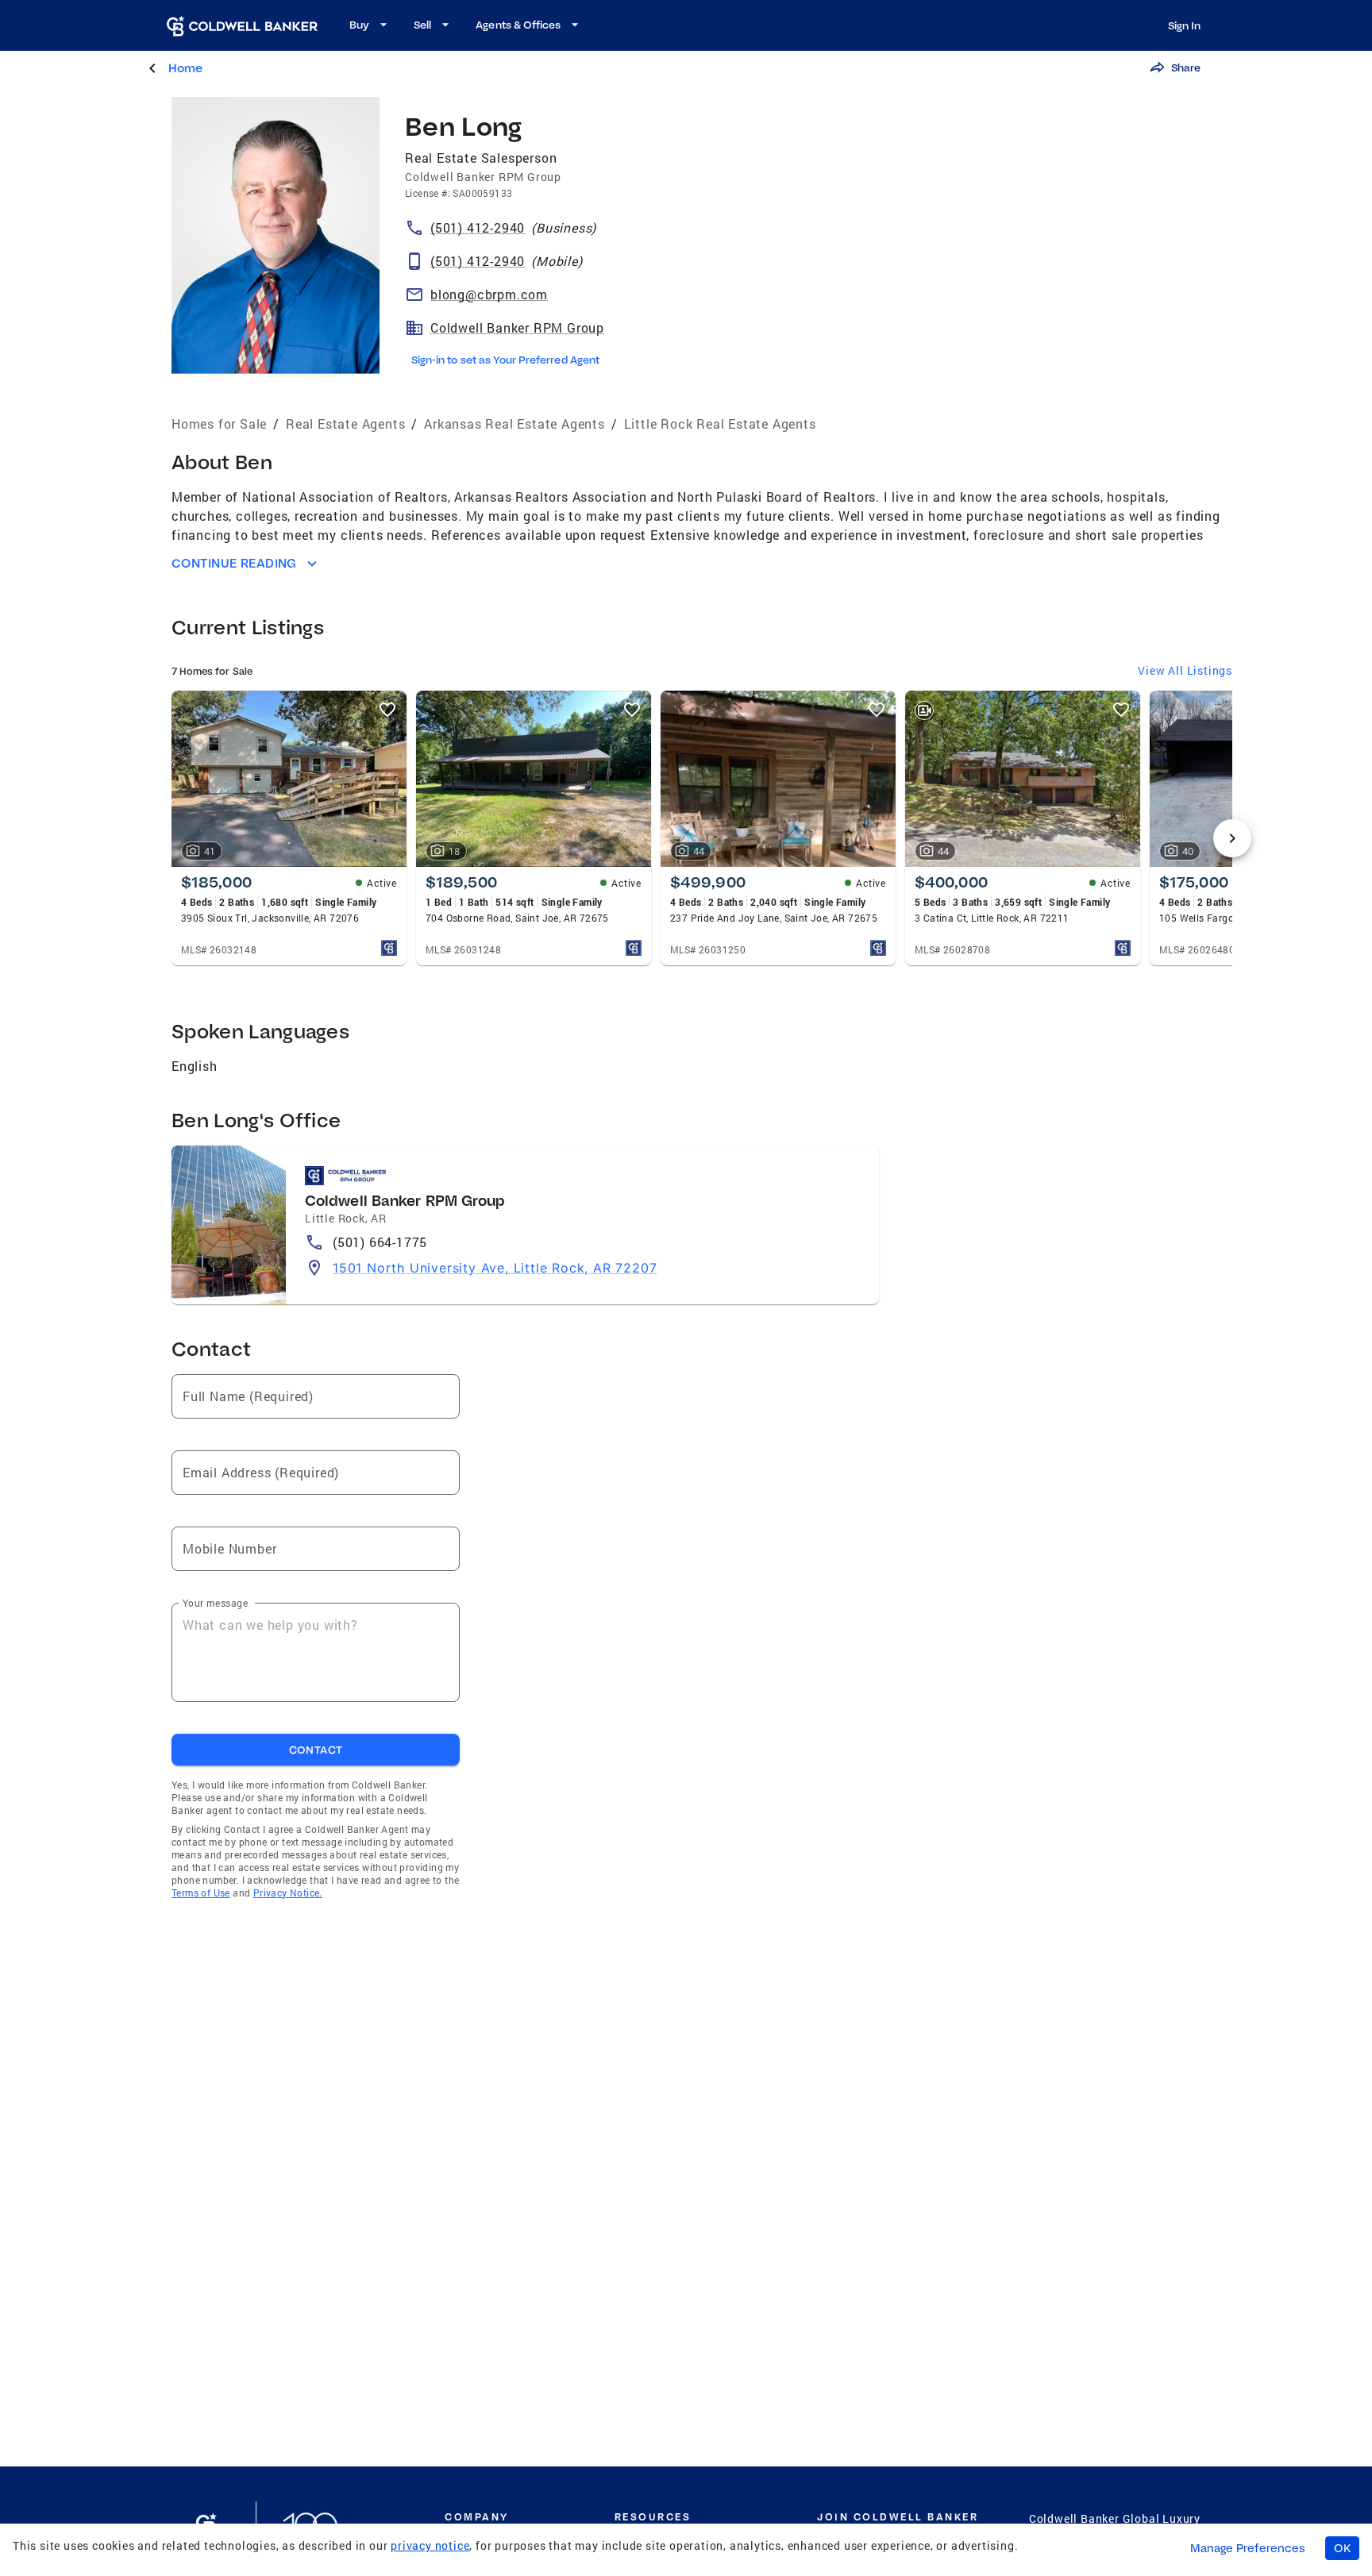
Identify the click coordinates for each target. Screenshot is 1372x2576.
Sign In (1184, 25)
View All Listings (1185, 670)
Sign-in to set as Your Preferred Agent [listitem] (505, 360)
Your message (215, 1603)
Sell (422, 25)
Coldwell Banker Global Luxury (1115, 2518)
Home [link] (185, 68)
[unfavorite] (387, 710)
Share (1186, 67)
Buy (359, 25)
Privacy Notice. (288, 1893)
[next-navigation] (1232, 838)
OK (1342, 2548)
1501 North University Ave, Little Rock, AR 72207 (495, 1268)
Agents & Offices (518, 25)
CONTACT (316, 1750)
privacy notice (430, 2545)
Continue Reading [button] (234, 563)
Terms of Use (201, 1893)
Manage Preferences (1248, 2548)
